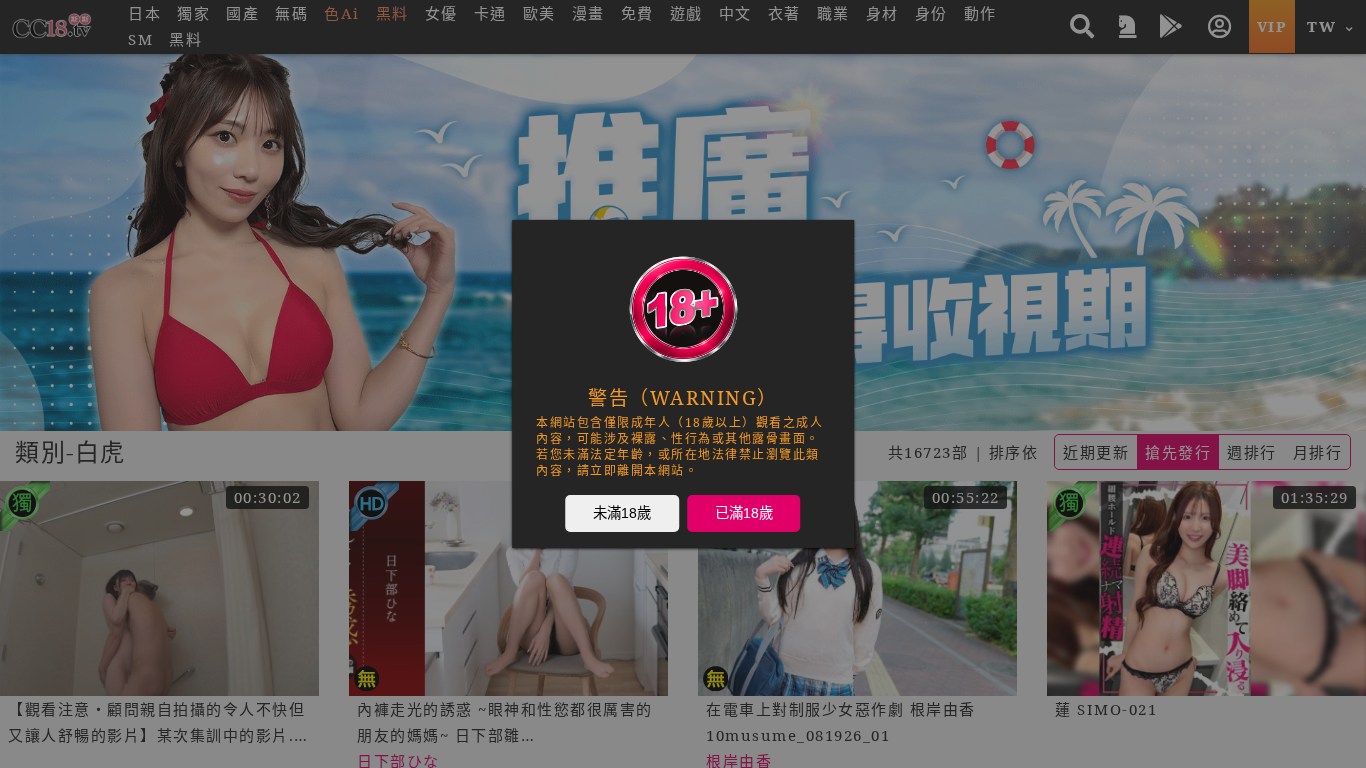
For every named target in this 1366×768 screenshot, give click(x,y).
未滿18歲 (622, 512)
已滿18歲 (744, 512)
